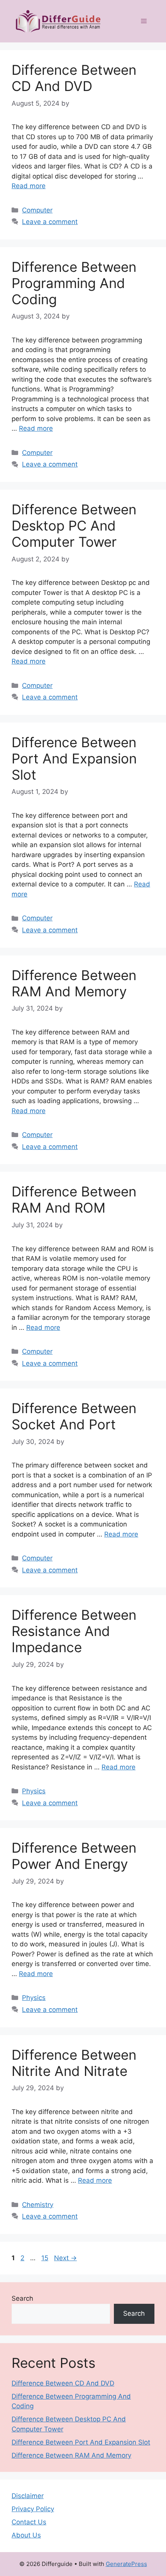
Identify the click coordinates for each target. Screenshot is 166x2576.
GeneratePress (126, 2564)
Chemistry (38, 2205)
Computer (37, 210)
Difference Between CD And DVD (74, 78)
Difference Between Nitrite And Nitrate (74, 2063)
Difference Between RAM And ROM (74, 1200)
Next (65, 2258)
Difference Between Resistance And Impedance (74, 1631)
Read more (29, 186)
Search (22, 2298)
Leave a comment (50, 222)
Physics (34, 1791)
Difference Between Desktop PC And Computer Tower (74, 526)
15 (46, 2258)
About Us (26, 2535)
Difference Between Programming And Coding (74, 283)
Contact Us (29, 2522)
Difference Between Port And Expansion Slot (74, 758)
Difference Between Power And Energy (74, 1856)
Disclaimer (28, 2496)
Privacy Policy (33, 2509)
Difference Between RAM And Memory (74, 983)
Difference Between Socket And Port (74, 1416)
